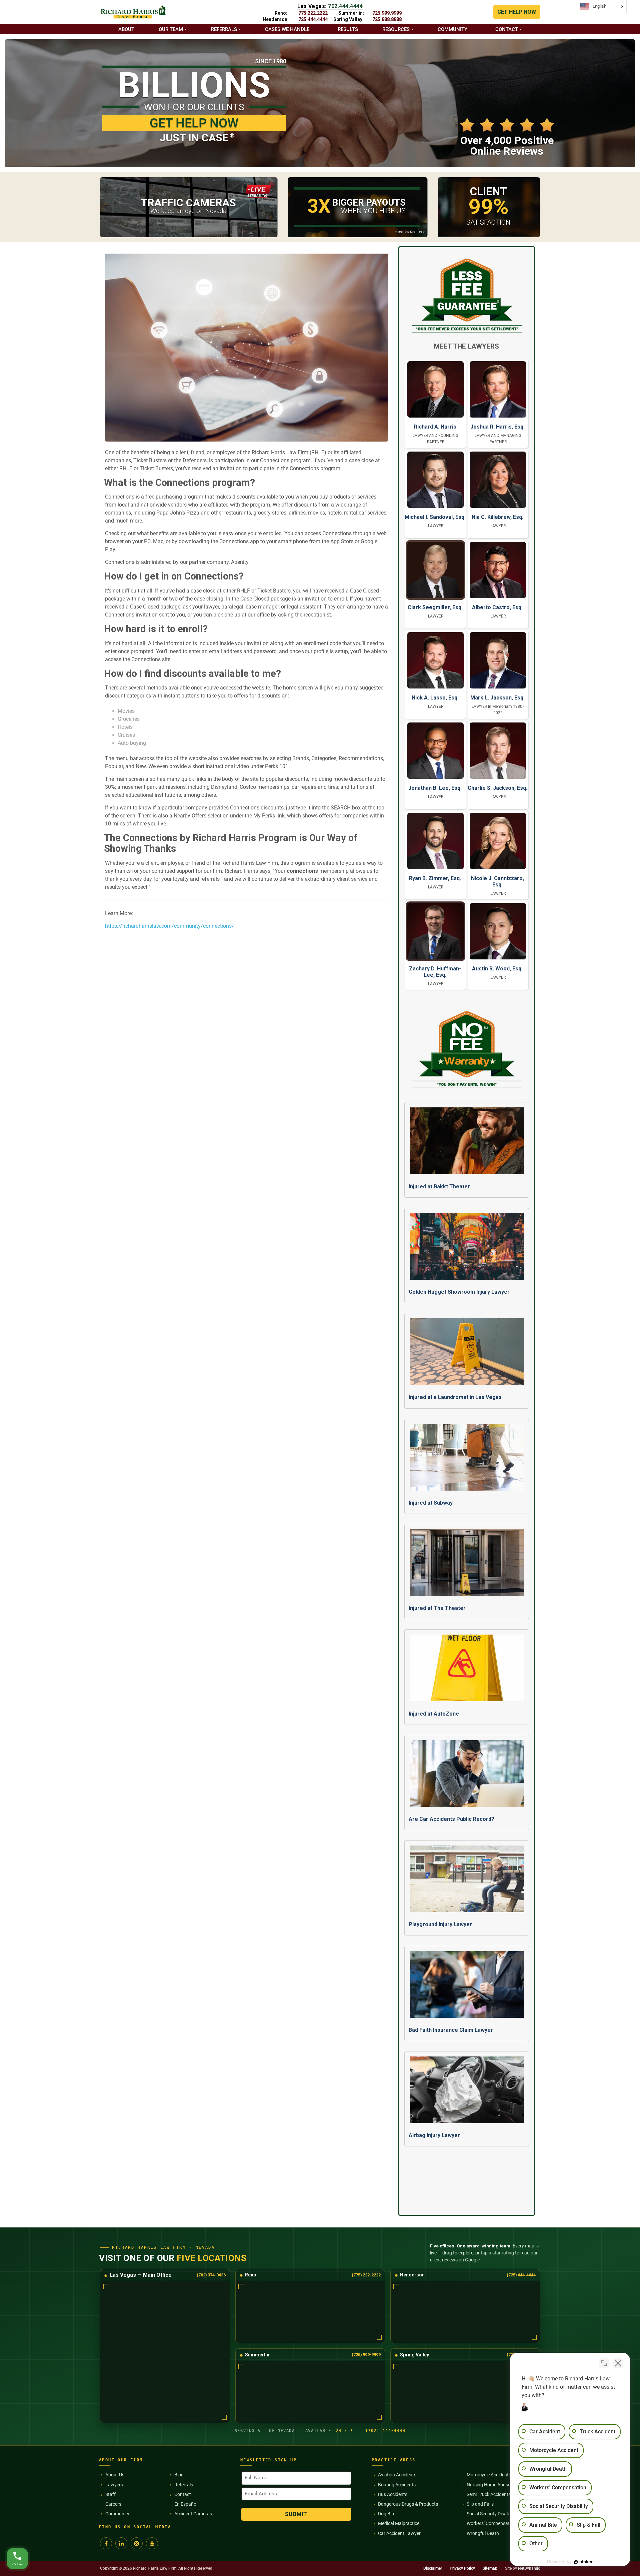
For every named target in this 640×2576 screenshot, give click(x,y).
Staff (110, 2494)
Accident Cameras (193, 2514)
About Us (115, 2475)
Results (348, 29)
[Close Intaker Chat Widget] (618, 2363)
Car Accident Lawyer (399, 2533)
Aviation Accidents (397, 2475)
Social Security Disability (491, 2514)
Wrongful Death (483, 2533)
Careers (113, 2504)
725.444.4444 (313, 19)
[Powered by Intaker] (583, 2562)
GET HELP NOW (517, 12)
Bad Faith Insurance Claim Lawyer (451, 2030)
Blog (179, 2475)
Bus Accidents (393, 2494)
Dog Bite (387, 2514)
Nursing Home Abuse (488, 2485)
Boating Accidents (397, 2485)
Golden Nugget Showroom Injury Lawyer (459, 1292)
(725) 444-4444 (521, 2275)
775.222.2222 (313, 13)
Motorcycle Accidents (489, 2475)
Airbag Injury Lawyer (434, 2135)
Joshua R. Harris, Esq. (497, 427)
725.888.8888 (387, 19)
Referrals (224, 29)
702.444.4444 (345, 6)
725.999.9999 (387, 13)
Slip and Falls (480, 2504)
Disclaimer (433, 2568)
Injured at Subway (431, 1503)
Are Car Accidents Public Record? (451, 1819)
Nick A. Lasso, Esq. (435, 698)
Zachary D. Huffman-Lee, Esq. (435, 972)
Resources (396, 29)
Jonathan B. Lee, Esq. (435, 788)
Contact (507, 29)
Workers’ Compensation (491, 2523)
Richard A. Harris (435, 427)
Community (452, 29)
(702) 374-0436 (211, 2275)
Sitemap (490, 2568)
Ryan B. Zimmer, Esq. (435, 878)
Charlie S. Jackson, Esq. (497, 788)
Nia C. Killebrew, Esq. (497, 517)
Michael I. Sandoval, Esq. (435, 517)
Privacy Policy (462, 2568)
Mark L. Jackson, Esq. (497, 698)
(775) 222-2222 (366, 2275)
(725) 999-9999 (366, 2355)
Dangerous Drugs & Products (408, 2504)
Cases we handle (287, 29)
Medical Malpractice (399, 2523)
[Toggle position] (604, 2363)
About (126, 29)
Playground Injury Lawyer (440, 1924)
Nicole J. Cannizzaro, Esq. (497, 881)
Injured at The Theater (437, 1608)
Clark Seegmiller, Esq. (435, 607)
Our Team (171, 29)
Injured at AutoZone (434, 1714)
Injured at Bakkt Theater (439, 1187)
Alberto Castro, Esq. (497, 607)
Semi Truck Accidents (489, 2494)
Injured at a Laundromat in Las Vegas (455, 1397)
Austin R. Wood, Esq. (497, 969)
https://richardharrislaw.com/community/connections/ (169, 926)
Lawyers (114, 2485)
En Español (186, 2504)
